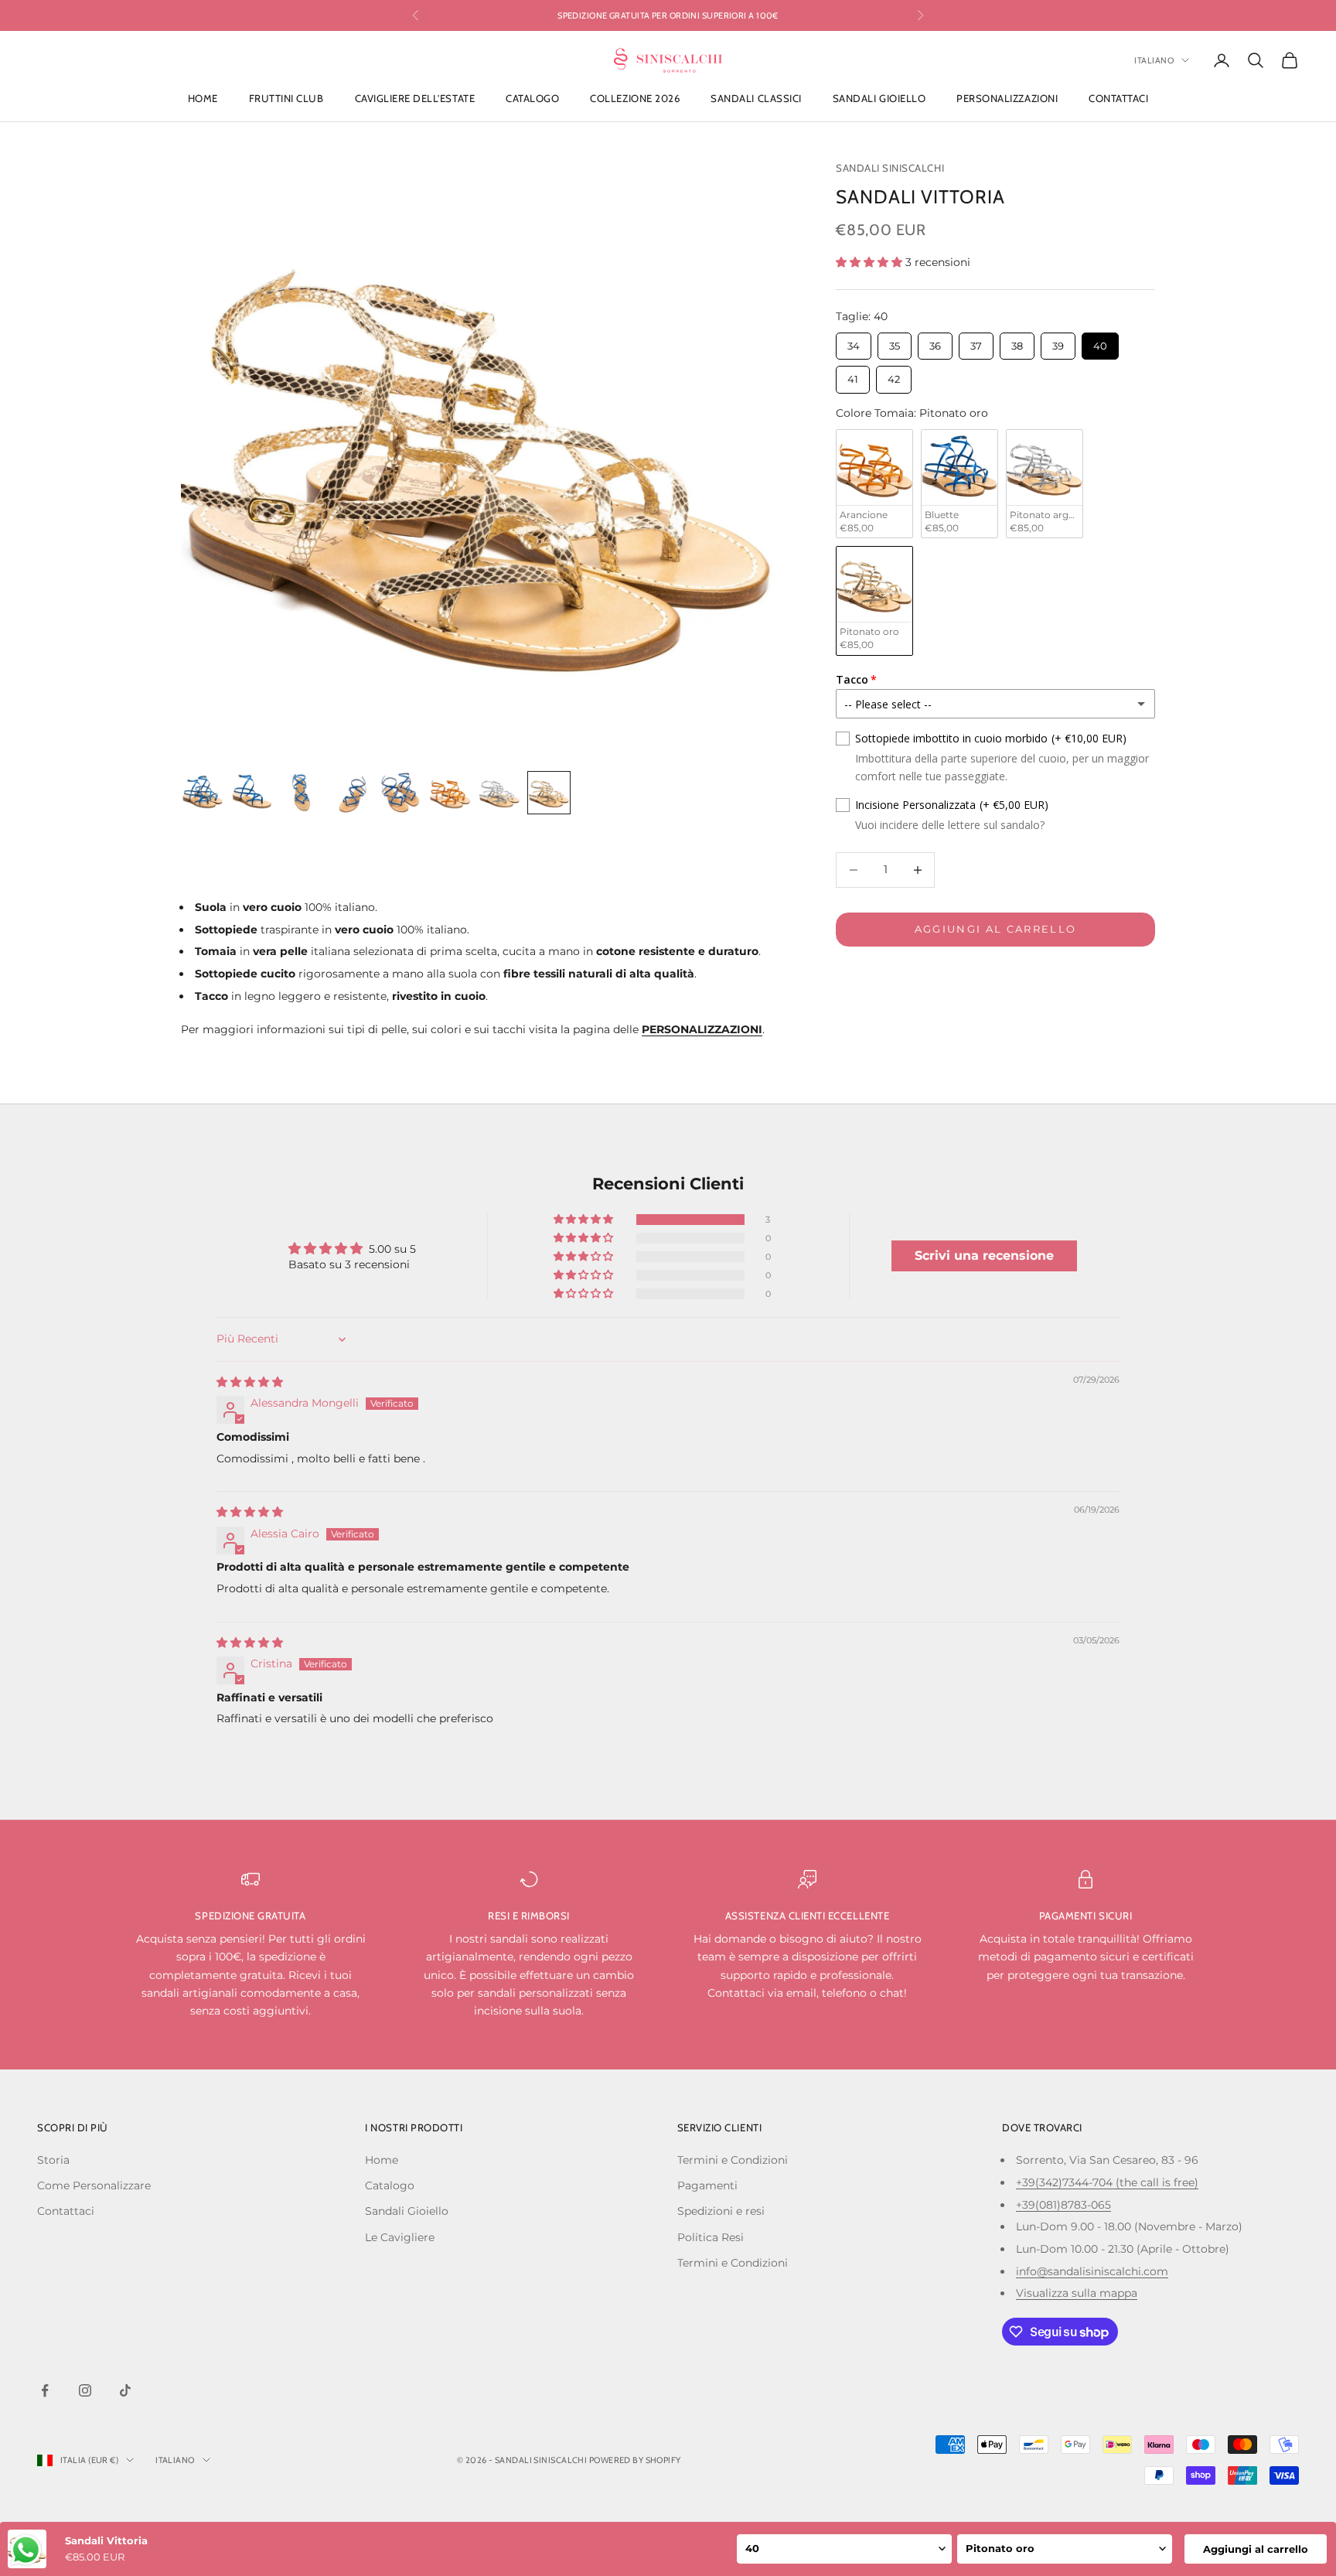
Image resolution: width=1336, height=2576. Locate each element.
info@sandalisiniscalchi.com (1092, 2271)
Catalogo (532, 99)
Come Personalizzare (94, 2185)
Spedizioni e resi (721, 2211)
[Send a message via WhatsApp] (26, 2550)
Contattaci (1118, 99)
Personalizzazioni (1007, 99)
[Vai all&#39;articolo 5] (400, 793)
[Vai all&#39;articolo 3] (302, 793)
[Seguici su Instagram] (85, 2390)
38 (1017, 342)
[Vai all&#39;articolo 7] (499, 793)
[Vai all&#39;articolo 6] (450, 793)
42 (894, 375)
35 (895, 342)
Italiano (1154, 60)
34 (854, 342)
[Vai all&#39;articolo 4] (351, 793)
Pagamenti (707, 2185)
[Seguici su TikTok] (125, 2390)
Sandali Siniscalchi (890, 168)
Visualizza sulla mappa (1077, 2293)
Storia (53, 2160)
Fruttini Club (286, 99)
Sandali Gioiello (879, 99)
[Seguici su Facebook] (45, 2390)
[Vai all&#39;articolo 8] (549, 793)
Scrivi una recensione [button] (984, 1256)
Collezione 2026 (635, 99)
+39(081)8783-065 (1063, 2205)
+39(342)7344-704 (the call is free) (1107, 2182)
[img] (250, 1382)
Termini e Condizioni (733, 2160)
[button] (871, 262)
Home (203, 99)
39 (1058, 342)
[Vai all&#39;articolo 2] (252, 793)
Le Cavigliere (400, 2237)
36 (935, 342)
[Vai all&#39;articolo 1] (203, 793)
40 (1100, 342)
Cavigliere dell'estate (415, 99)
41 (853, 375)
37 (976, 342)
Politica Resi (711, 2237)
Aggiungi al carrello (996, 929)
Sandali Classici (756, 99)
